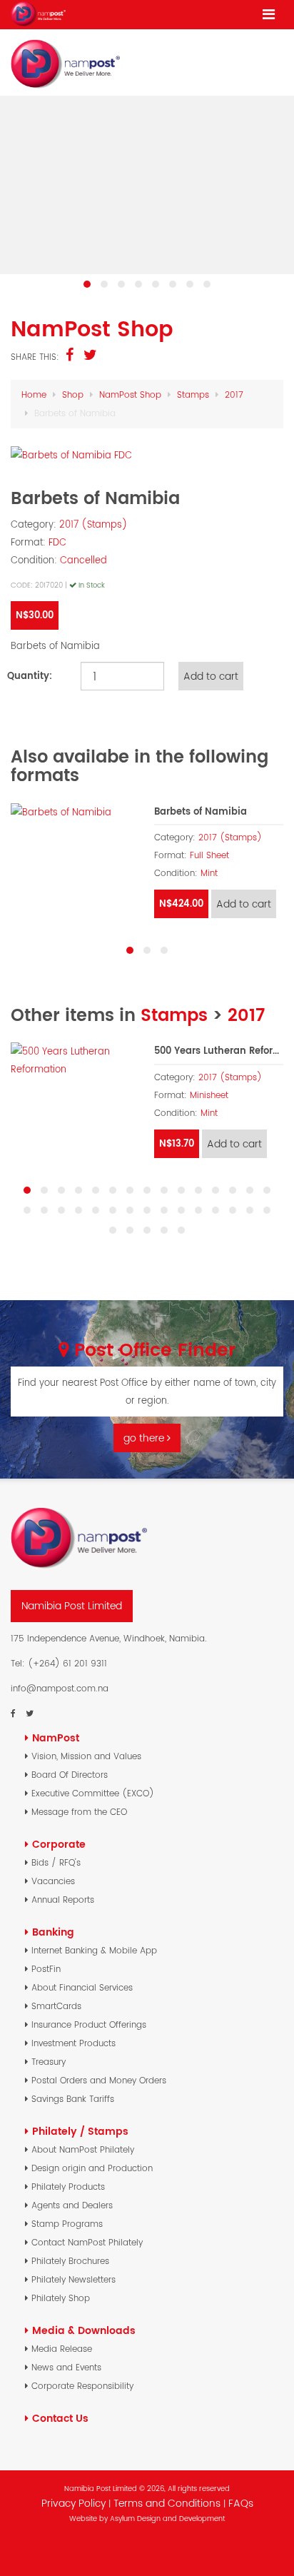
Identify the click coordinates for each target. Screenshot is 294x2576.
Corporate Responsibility (82, 2386)
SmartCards (56, 2006)
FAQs (241, 2503)
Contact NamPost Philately (87, 2242)
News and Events (66, 2367)
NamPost (56, 1738)
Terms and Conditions (168, 2503)
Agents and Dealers (72, 2205)
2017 (234, 394)
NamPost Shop (130, 394)
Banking (53, 1932)
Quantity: (30, 676)
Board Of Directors (70, 1775)
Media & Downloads (84, 2330)
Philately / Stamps (80, 2131)
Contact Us (60, 2418)
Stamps (193, 394)
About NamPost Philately (83, 2149)
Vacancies (53, 1881)
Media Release (62, 2349)
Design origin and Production (92, 2168)
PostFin (46, 1969)
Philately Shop (61, 2298)
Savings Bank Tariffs (73, 2099)
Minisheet (209, 1095)
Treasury (49, 2062)
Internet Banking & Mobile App (94, 1950)
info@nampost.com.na (60, 1688)
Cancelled (83, 560)
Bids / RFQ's (56, 1862)
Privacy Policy (73, 2503)
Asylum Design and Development (167, 2519)
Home (34, 394)
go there (145, 1438)
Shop (73, 394)
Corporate (59, 1844)
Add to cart (244, 904)
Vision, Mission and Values (86, 1756)
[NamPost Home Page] (38, 14)
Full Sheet (209, 855)
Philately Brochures (70, 2261)
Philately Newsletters (73, 2279)
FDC (57, 542)
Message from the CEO (79, 1812)
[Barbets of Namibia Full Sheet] (75, 812)
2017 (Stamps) (93, 524)
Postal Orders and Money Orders (99, 2080)
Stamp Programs (67, 2224)
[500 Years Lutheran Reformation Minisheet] (75, 1060)
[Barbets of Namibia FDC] (147, 455)
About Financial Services (82, 1987)
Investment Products (73, 2043)
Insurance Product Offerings (89, 2024)
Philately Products (68, 2187)
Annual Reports (63, 1900)
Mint (209, 873)
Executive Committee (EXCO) (93, 1793)
